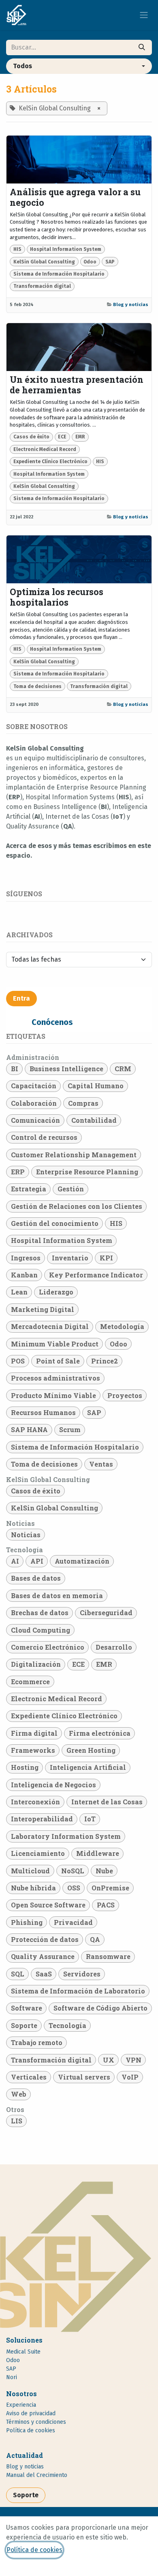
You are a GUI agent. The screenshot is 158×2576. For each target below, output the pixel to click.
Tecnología (67, 2025)
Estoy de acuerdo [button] (122, 2569)
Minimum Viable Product (55, 1344)
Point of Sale (58, 1361)
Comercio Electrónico (48, 1647)
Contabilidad (94, 1120)
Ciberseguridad (106, 1613)
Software (27, 2008)
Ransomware (108, 1956)
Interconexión (35, 1802)
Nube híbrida (33, 1888)
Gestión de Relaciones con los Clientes (77, 1206)
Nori (12, 2377)
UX (109, 2060)
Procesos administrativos (56, 1378)
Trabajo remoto (37, 2042)
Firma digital (34, 1733)
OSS (74, 1888)
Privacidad (73, 1922)
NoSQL (73, 1871)
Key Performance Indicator (96, 1275)
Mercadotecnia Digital (50, 1326)
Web (19, 2094)
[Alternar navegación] (144, 15)
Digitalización (36, 1664)
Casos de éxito (31, 437)
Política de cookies (34, 2550)
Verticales (29, 2077)
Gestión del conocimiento (55, 1223)
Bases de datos (36, 1578)
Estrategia (29, 1189)
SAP (110, 262)
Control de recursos (44, 1137)
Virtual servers (84, 2077)
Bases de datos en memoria (57, 1595)
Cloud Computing (41, 1630)
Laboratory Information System (66, 1836)
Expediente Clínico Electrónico (50, 462)
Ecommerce (30, 1682)
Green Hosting (91, 1750)
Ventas (101, 1464)
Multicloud (30, 1871)
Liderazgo (56, 1292)
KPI (106, 1258)
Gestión (71, 1189)
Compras (83, 1103)
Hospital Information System (66, 249)
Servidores (82, 1974)
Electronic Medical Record (45, 449)
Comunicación (35, 1120)
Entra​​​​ (21, 998)
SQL (18, 1974)
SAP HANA (29, 1429)
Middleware (98, 1853)
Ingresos (26, 1258)
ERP (18, 1172)
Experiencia (21, 2405)
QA (95, 1939)
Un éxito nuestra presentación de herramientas (77, 385)
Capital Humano (96, 1086)
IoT (90, 1819)
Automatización (82, 1561)
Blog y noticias (131, 304)
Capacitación (34, 1086)
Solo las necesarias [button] (61, 2569)
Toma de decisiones (37, 686)
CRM (123, 1069)
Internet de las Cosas (107, 1802)
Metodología (122, 1326)
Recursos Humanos (43, 1412)
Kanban (24, 1275)
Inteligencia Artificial (88, 1767)
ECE (62, 437)
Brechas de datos (40, 1613)
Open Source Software (48, 1905)
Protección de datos (45, 1939)
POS (18, 1361)
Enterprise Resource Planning (87, 1172)
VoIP (130, 2077)
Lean (19, 1292)
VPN (133, 2060)
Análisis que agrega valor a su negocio (75, 197)
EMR (80, 437)
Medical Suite (23, 2352)
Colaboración (34, 1103)
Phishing (27, 1922)
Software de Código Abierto (100, 2008)
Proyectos (125, 1395)
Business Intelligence (66, 1069)
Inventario (70, 1258)
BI (15, 1069)
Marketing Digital (43, 1309)
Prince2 (105, 1361)
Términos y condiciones (36, 2422)
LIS (17, 2121)
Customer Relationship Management (74, 1155)
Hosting (25, 1767)
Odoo (90, 262)
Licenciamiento (38, 1853)
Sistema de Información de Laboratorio (78, 1991)
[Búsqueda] (142, 47)
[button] (79, 66)
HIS (17, 249)
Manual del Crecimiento (37, 2475)
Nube (104, 1871)
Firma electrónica (100, 1733)
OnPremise (110, 1888)
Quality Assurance (43, 1956)
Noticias (26, 1535)
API (37, 1561)
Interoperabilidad (42, 1819)
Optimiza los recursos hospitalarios (57, 597)
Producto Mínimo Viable (53, 1395)
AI (15, 1561)
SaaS (44, 1974)
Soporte (24, 2025)
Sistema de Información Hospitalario (59, 274)
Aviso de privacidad (31, 2413)
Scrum (70, 1429)
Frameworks (33, 1750)
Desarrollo (114, 1647)
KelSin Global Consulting (44, 262)
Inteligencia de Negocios (53, 1785)
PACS (106, 1905)
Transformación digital (42, 286)
